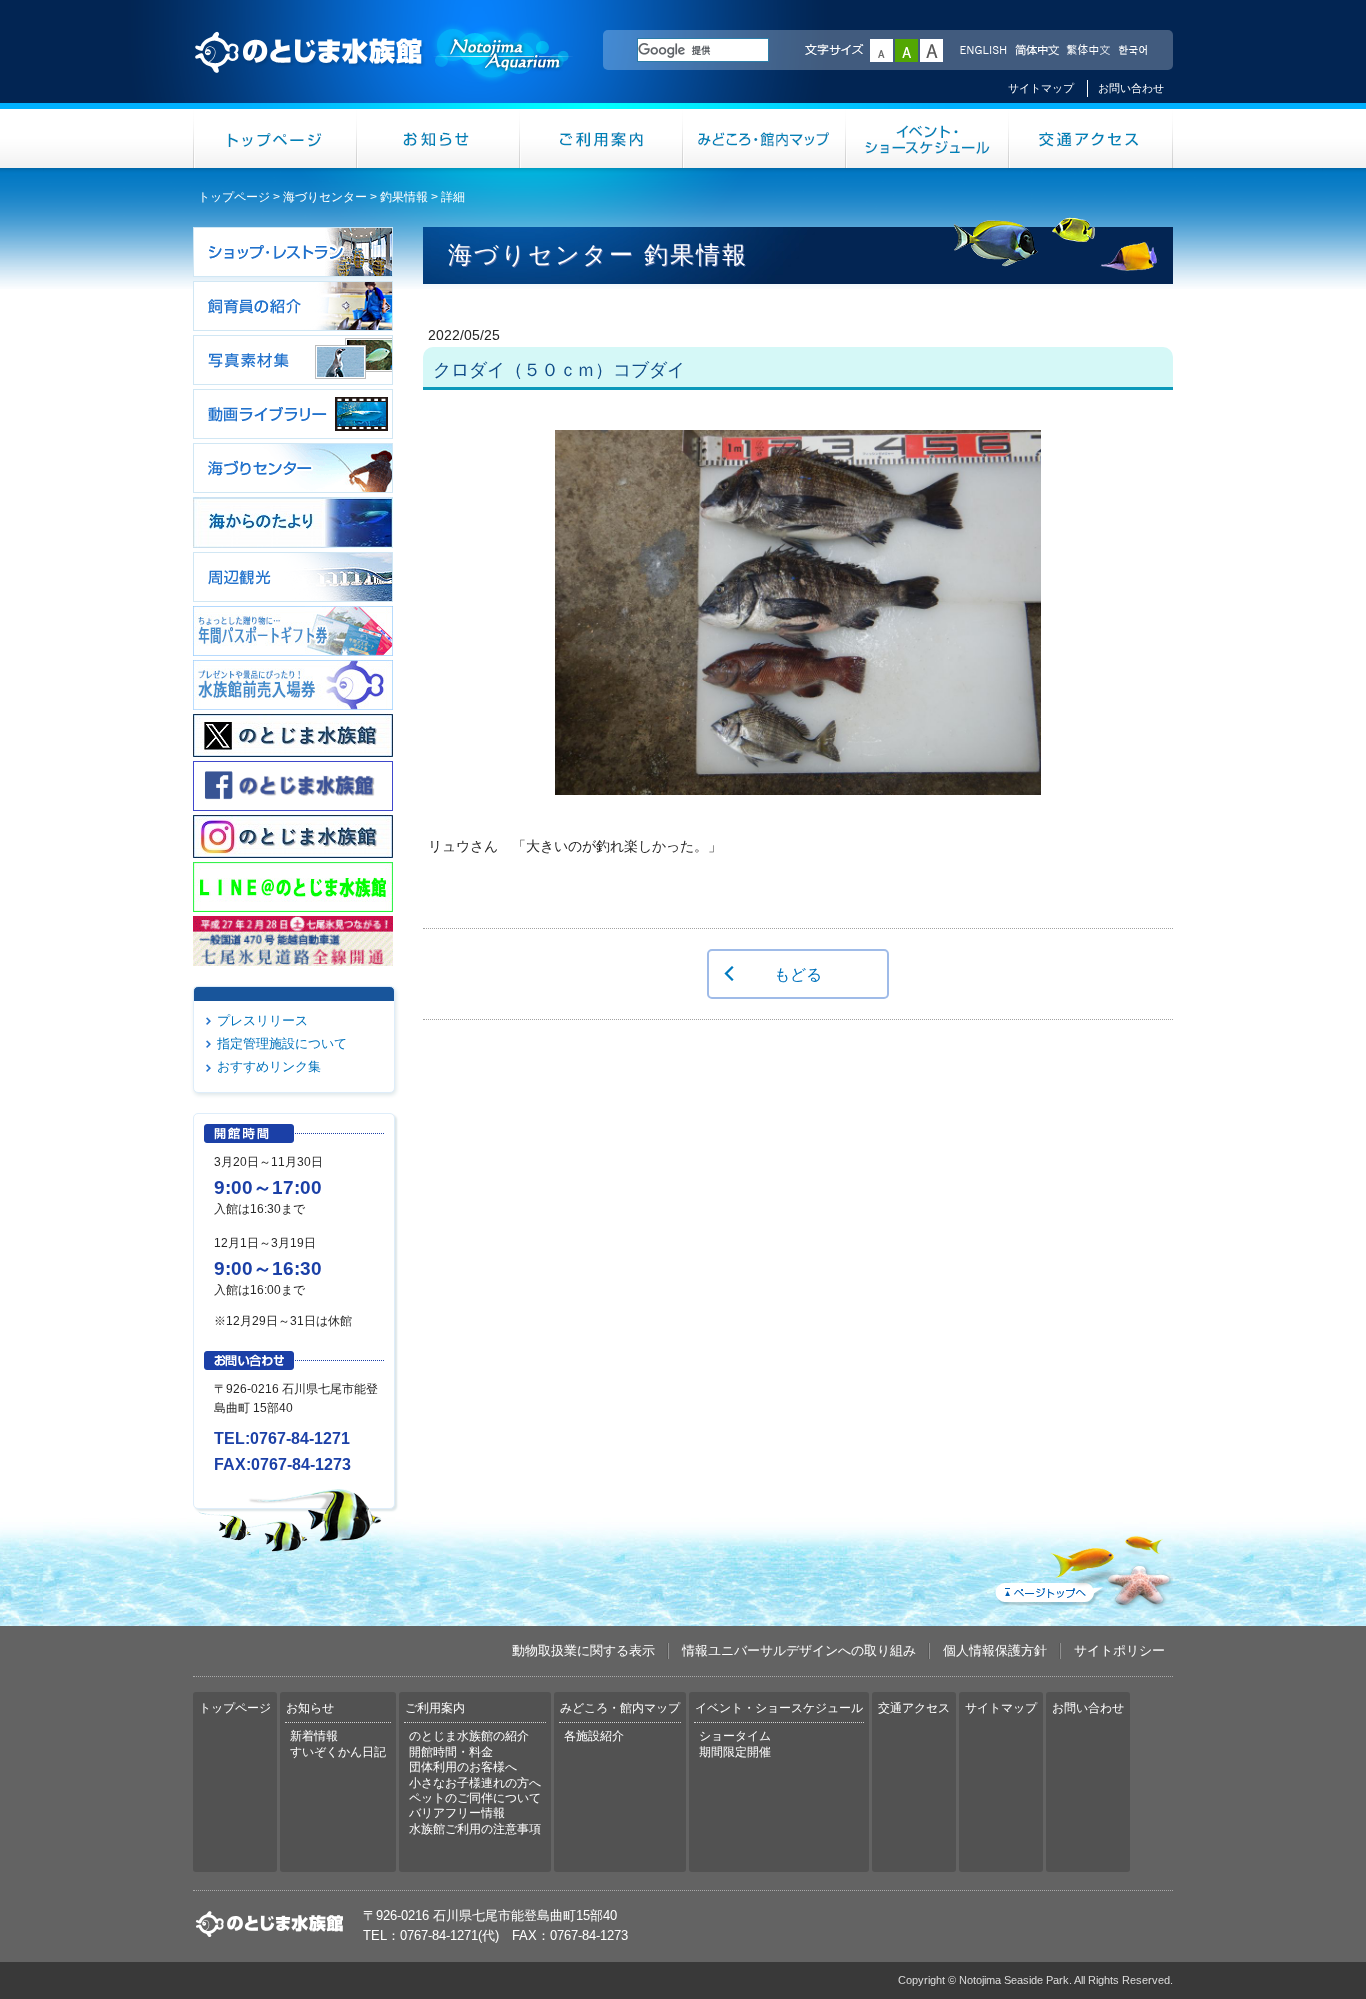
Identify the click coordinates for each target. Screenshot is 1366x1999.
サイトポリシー (1119, 1650)
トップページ (275, 138)
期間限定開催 (735, 1752)
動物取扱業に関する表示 (583, 1650)
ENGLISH (983, 51)
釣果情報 (404, 197)
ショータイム (735, 1736)
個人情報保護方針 (995, 1650)
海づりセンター (325, 197)
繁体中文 (1088, 51)
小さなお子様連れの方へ (475, 1783)
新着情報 (314, 1736)
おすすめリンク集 (269, 1066)
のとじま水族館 (383, 71)
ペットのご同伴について (475, 1798)
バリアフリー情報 (457, 1813)
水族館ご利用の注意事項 (475, 1829)
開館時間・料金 (451, 1752)
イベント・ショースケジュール (927, 138)
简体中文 (1036, 51)
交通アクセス (1091, 138)
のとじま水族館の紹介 (469, 1736)
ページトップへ (1082, 1567)
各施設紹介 (594, 1736)
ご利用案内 (601, 138)
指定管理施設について (282, 1043)
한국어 (1135, 51)
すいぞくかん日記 (338, 1752)
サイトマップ (1041, 88)
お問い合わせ (1131, 88)
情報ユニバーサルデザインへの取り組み (799, 1650)
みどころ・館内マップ (764, 138)
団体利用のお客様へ (463, 1767)
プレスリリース (262, 1020)
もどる (798, 974)
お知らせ (438, 138)
